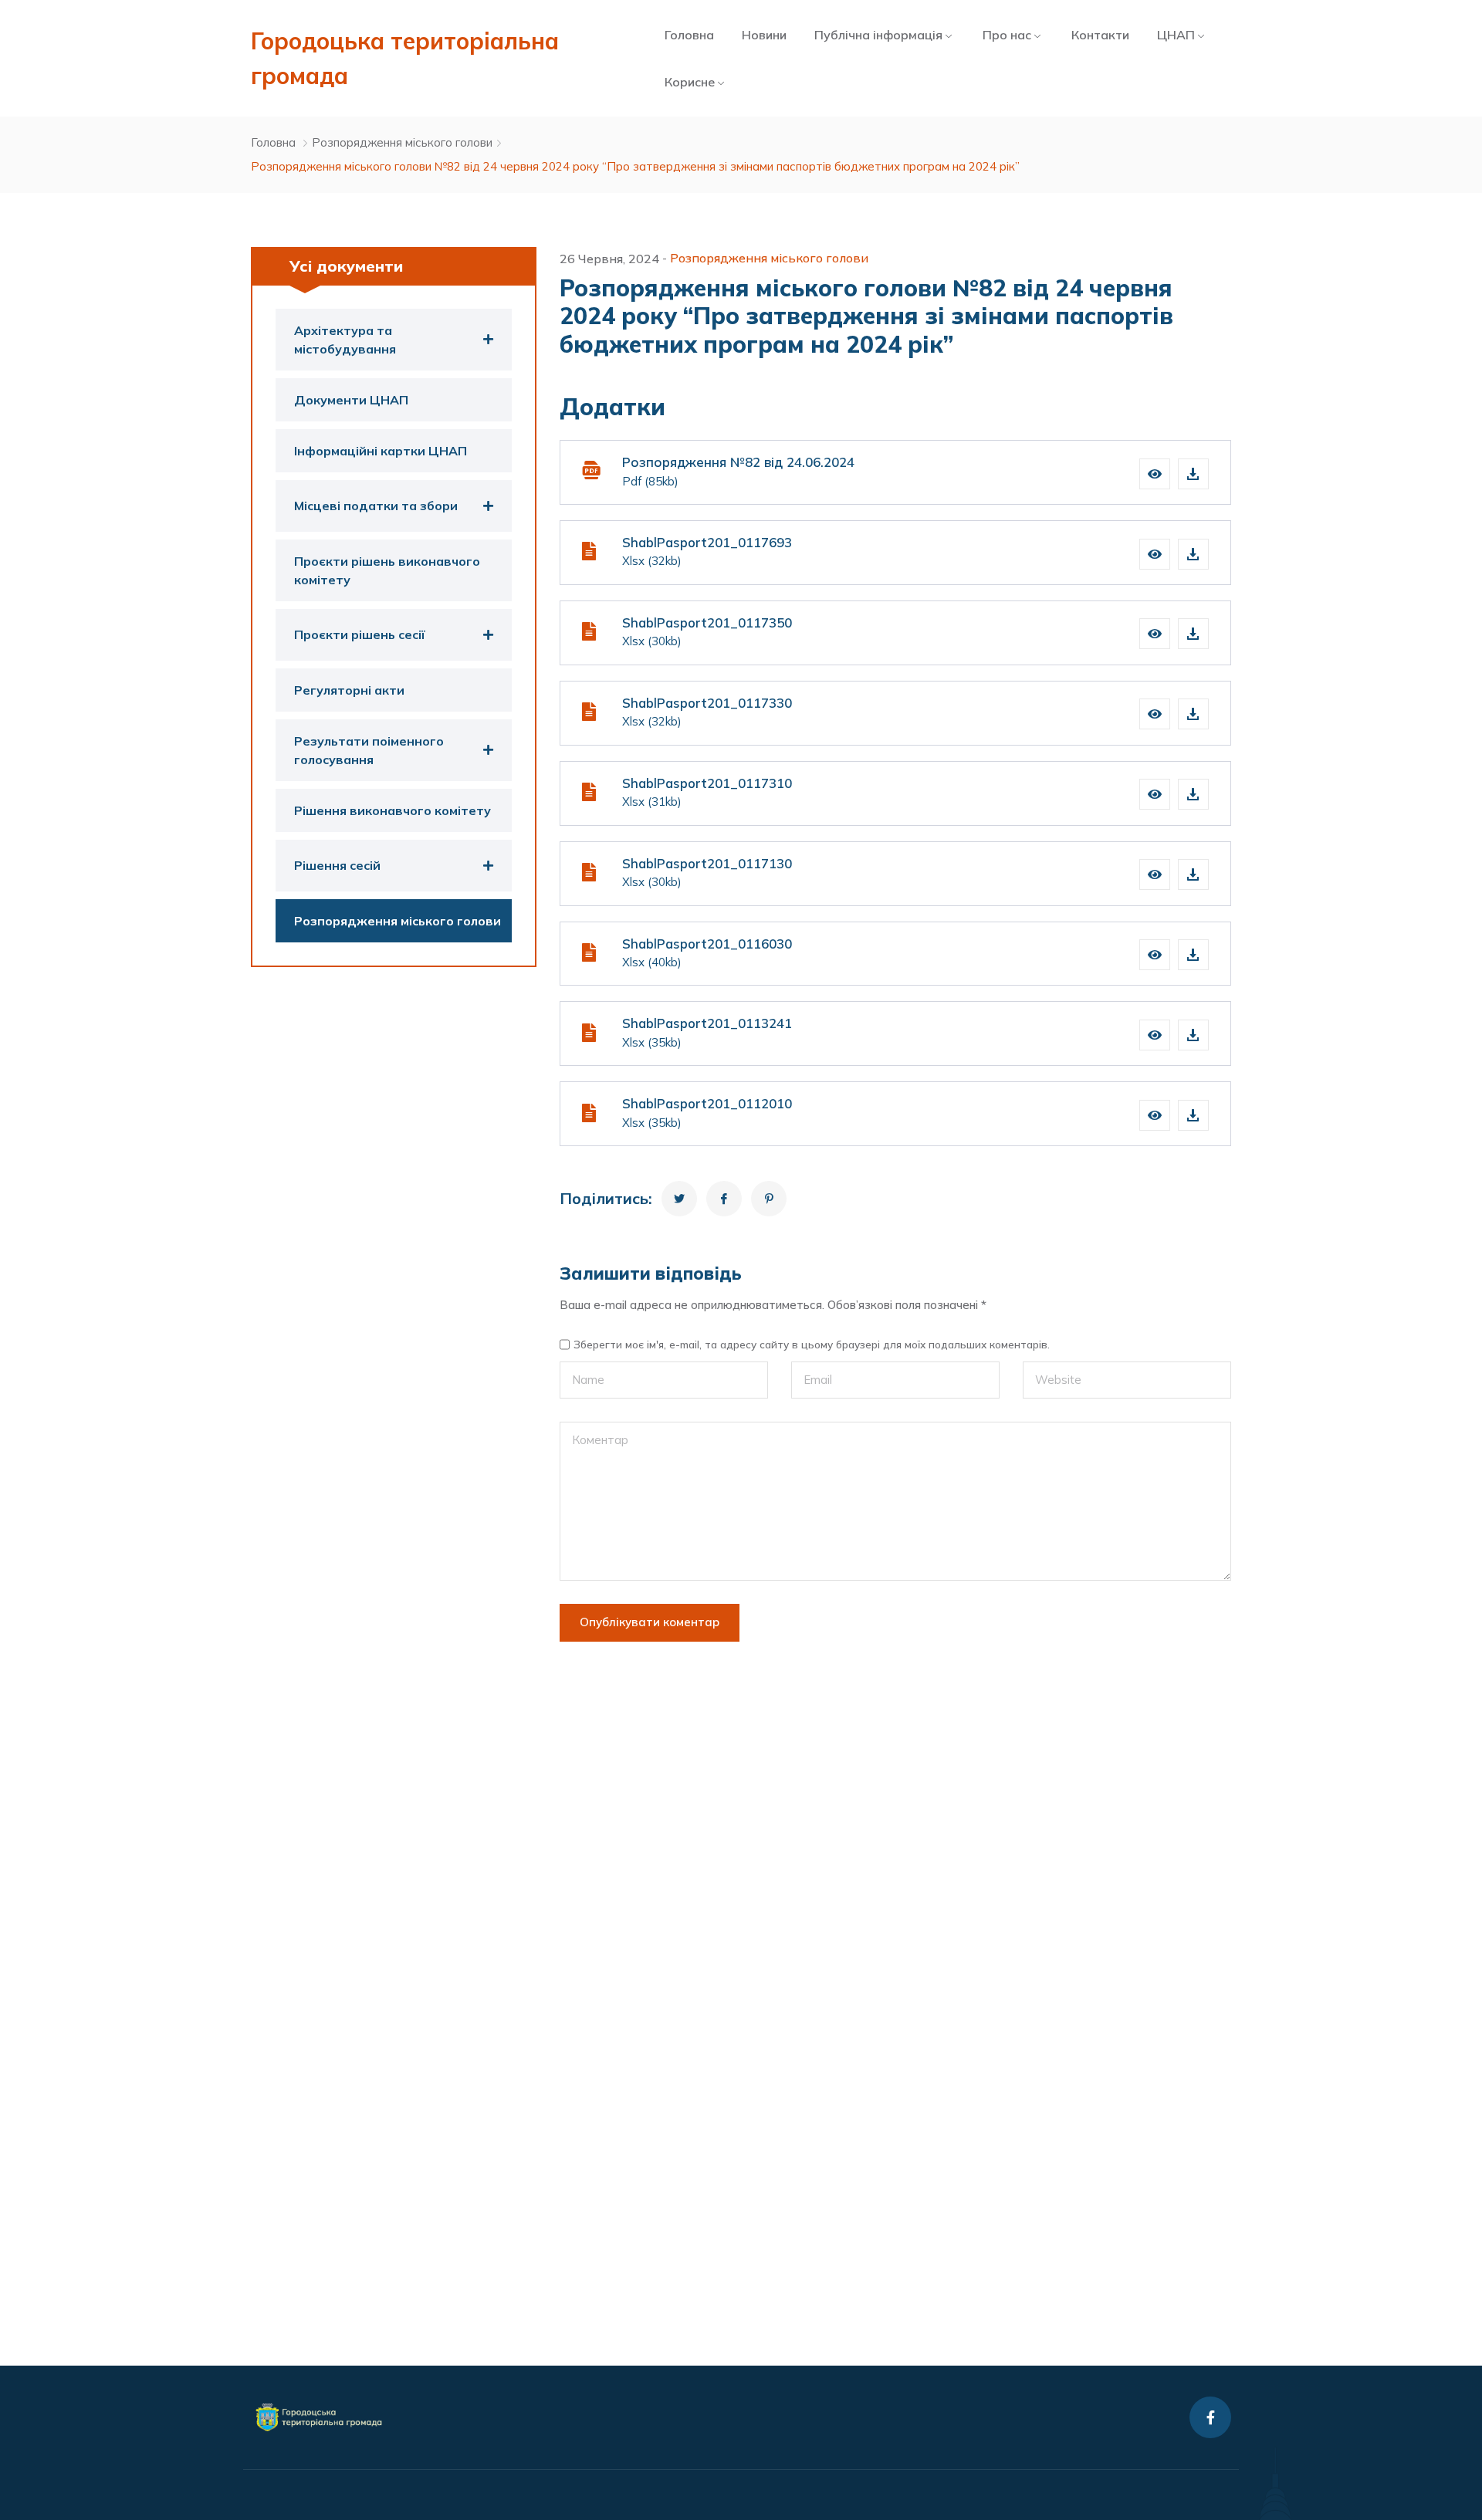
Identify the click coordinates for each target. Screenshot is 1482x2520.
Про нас (1007, 35)
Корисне (690, 82)
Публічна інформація (878, 35)
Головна (689, 35)
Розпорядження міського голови (402, 142)
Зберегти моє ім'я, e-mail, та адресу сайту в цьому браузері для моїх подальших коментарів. (812, 1345)
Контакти (1100, 35)
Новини (764, 35)
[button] (1155, 474)
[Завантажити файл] (1193, 474)
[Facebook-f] (1210, 2417)
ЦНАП (1176, 35)
